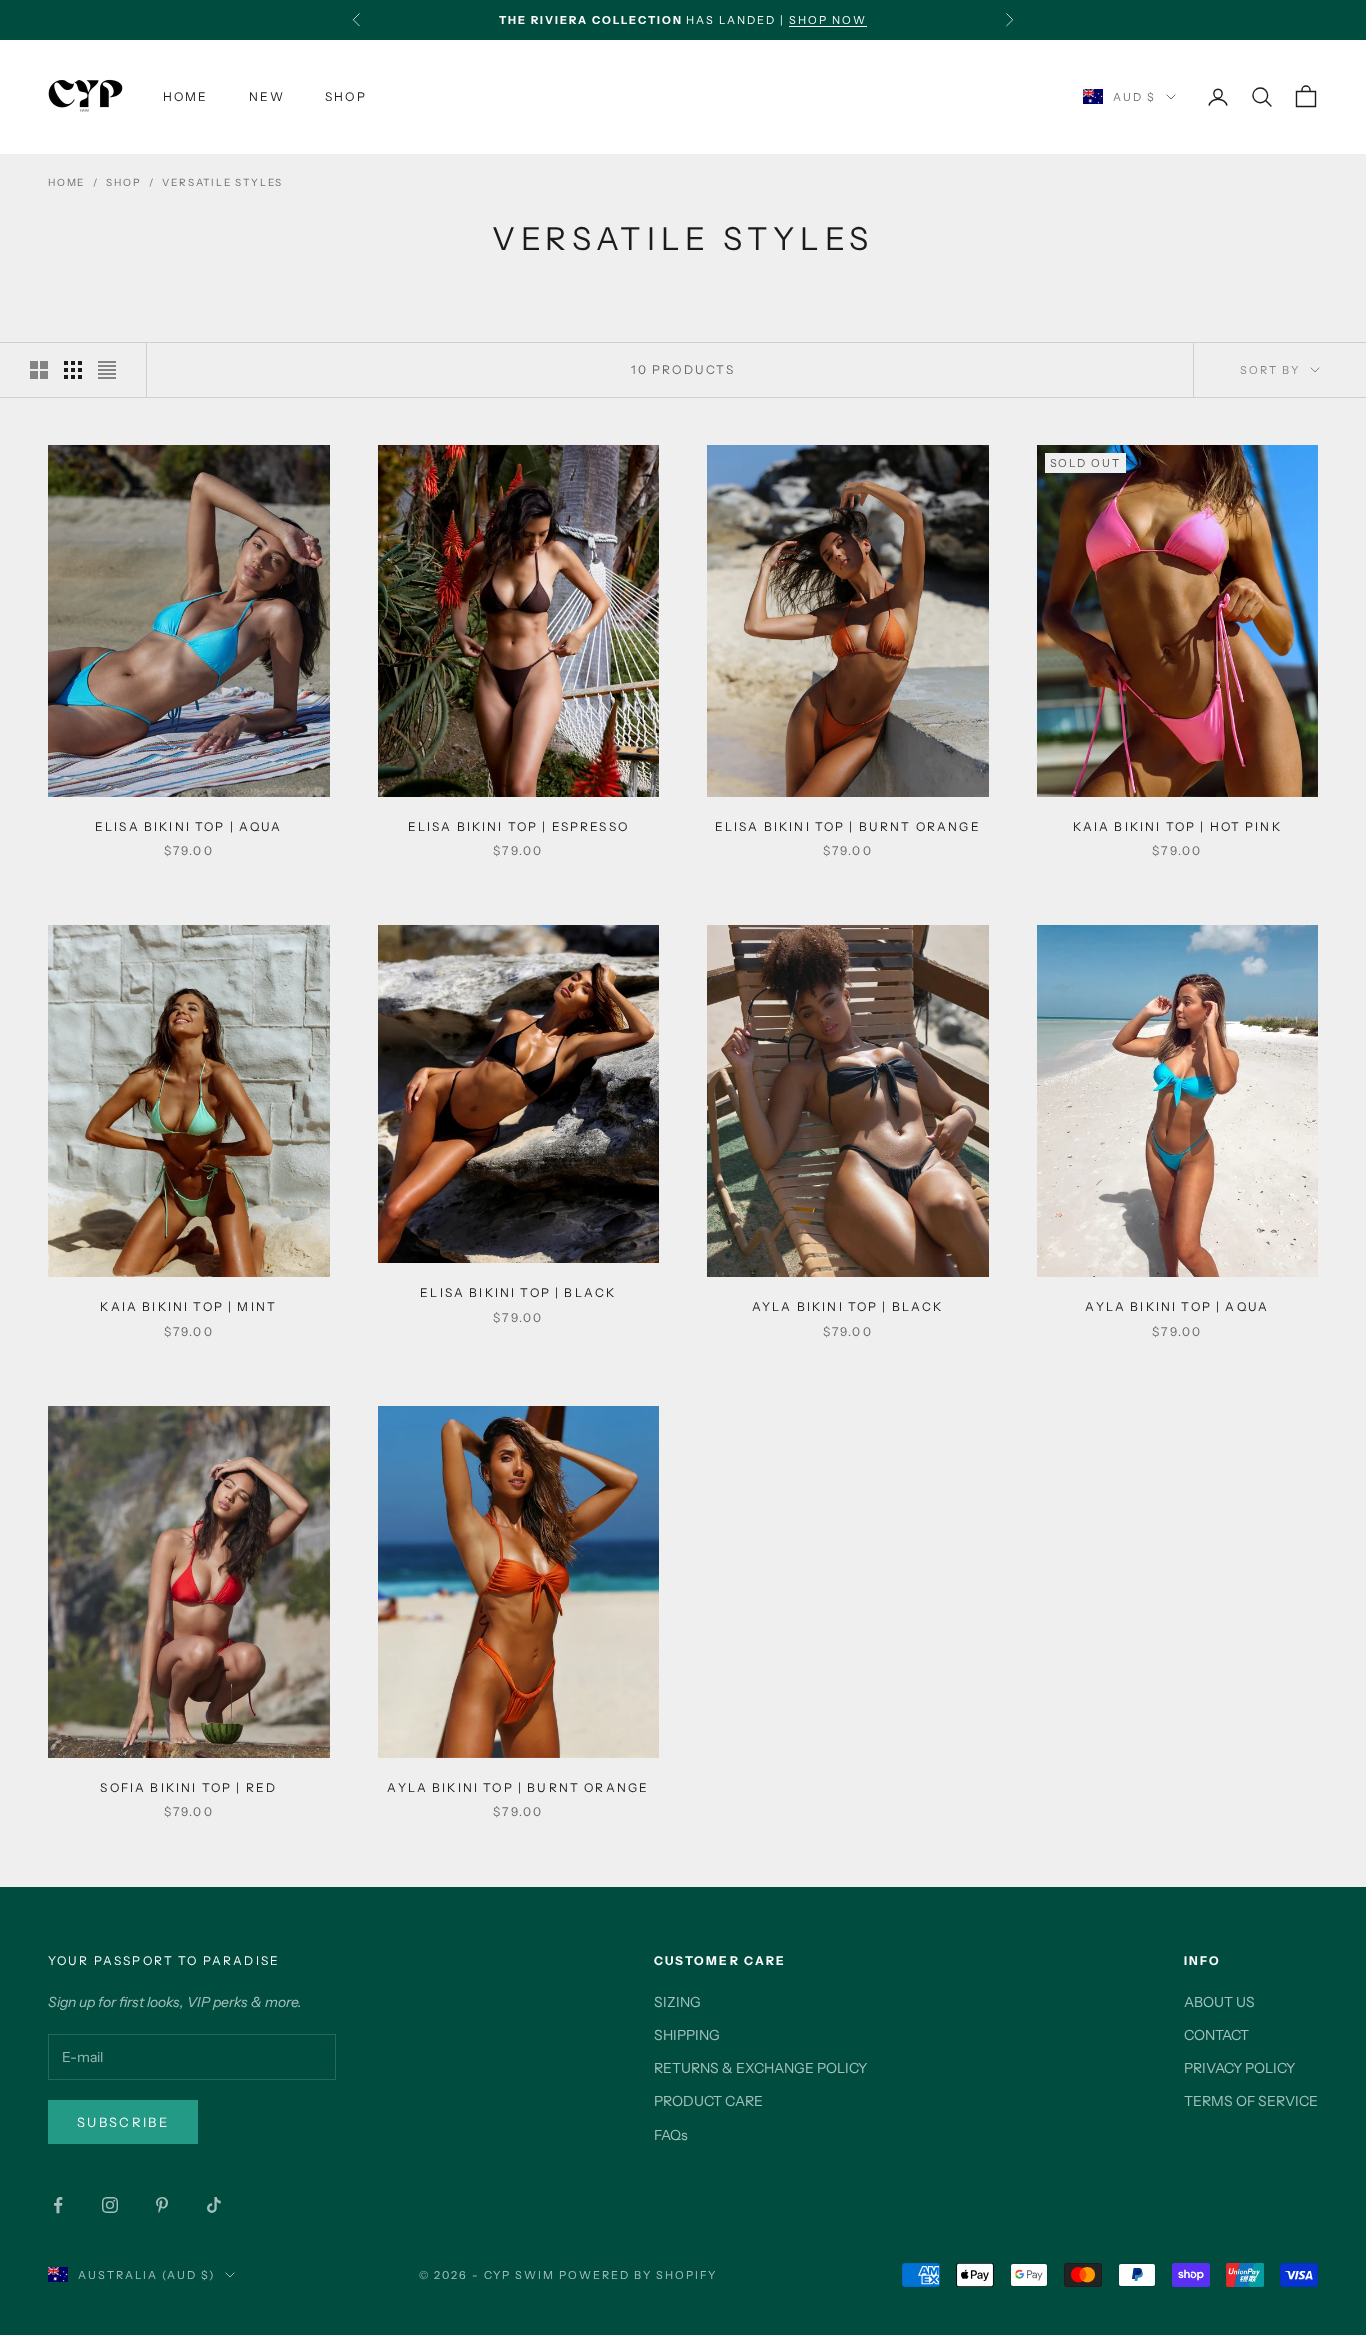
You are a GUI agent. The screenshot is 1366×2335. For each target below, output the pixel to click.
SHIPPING (687, 2035)
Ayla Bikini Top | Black (848, 1306)
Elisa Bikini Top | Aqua (189, 826)
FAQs (671, 2135)
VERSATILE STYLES (222, 182)
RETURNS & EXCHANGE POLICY (760, 2068)
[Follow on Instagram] (110, 2205)
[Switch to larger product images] (39, 370)
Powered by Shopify (638, 2275)
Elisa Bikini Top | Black (518, 1292)
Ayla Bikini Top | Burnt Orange (518, 1787)
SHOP (346, 96)
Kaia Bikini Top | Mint (188, 1306)
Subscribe (123, 2122)
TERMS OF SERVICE (1251, 2101)
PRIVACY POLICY (1239, 2068)
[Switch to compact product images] (107, 370)
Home (66, 182)
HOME (186, 96)
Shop (123, 182)
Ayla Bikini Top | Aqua (1177, 1306)
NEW (267, 96)
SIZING (677, 2002)
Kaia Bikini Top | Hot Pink (1177, 826)
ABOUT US (1219, 2002)
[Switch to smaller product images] (73, 370)
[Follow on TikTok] (214, 2205)
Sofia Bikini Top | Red (188, 1787)
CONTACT (1216, 2035)
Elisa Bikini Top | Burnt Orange (848, 826)
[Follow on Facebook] (58, 2205)
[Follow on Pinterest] (162, 2205)
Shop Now (828, 20)
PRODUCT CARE (708, 2101)
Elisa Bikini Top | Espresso (518, 826)
